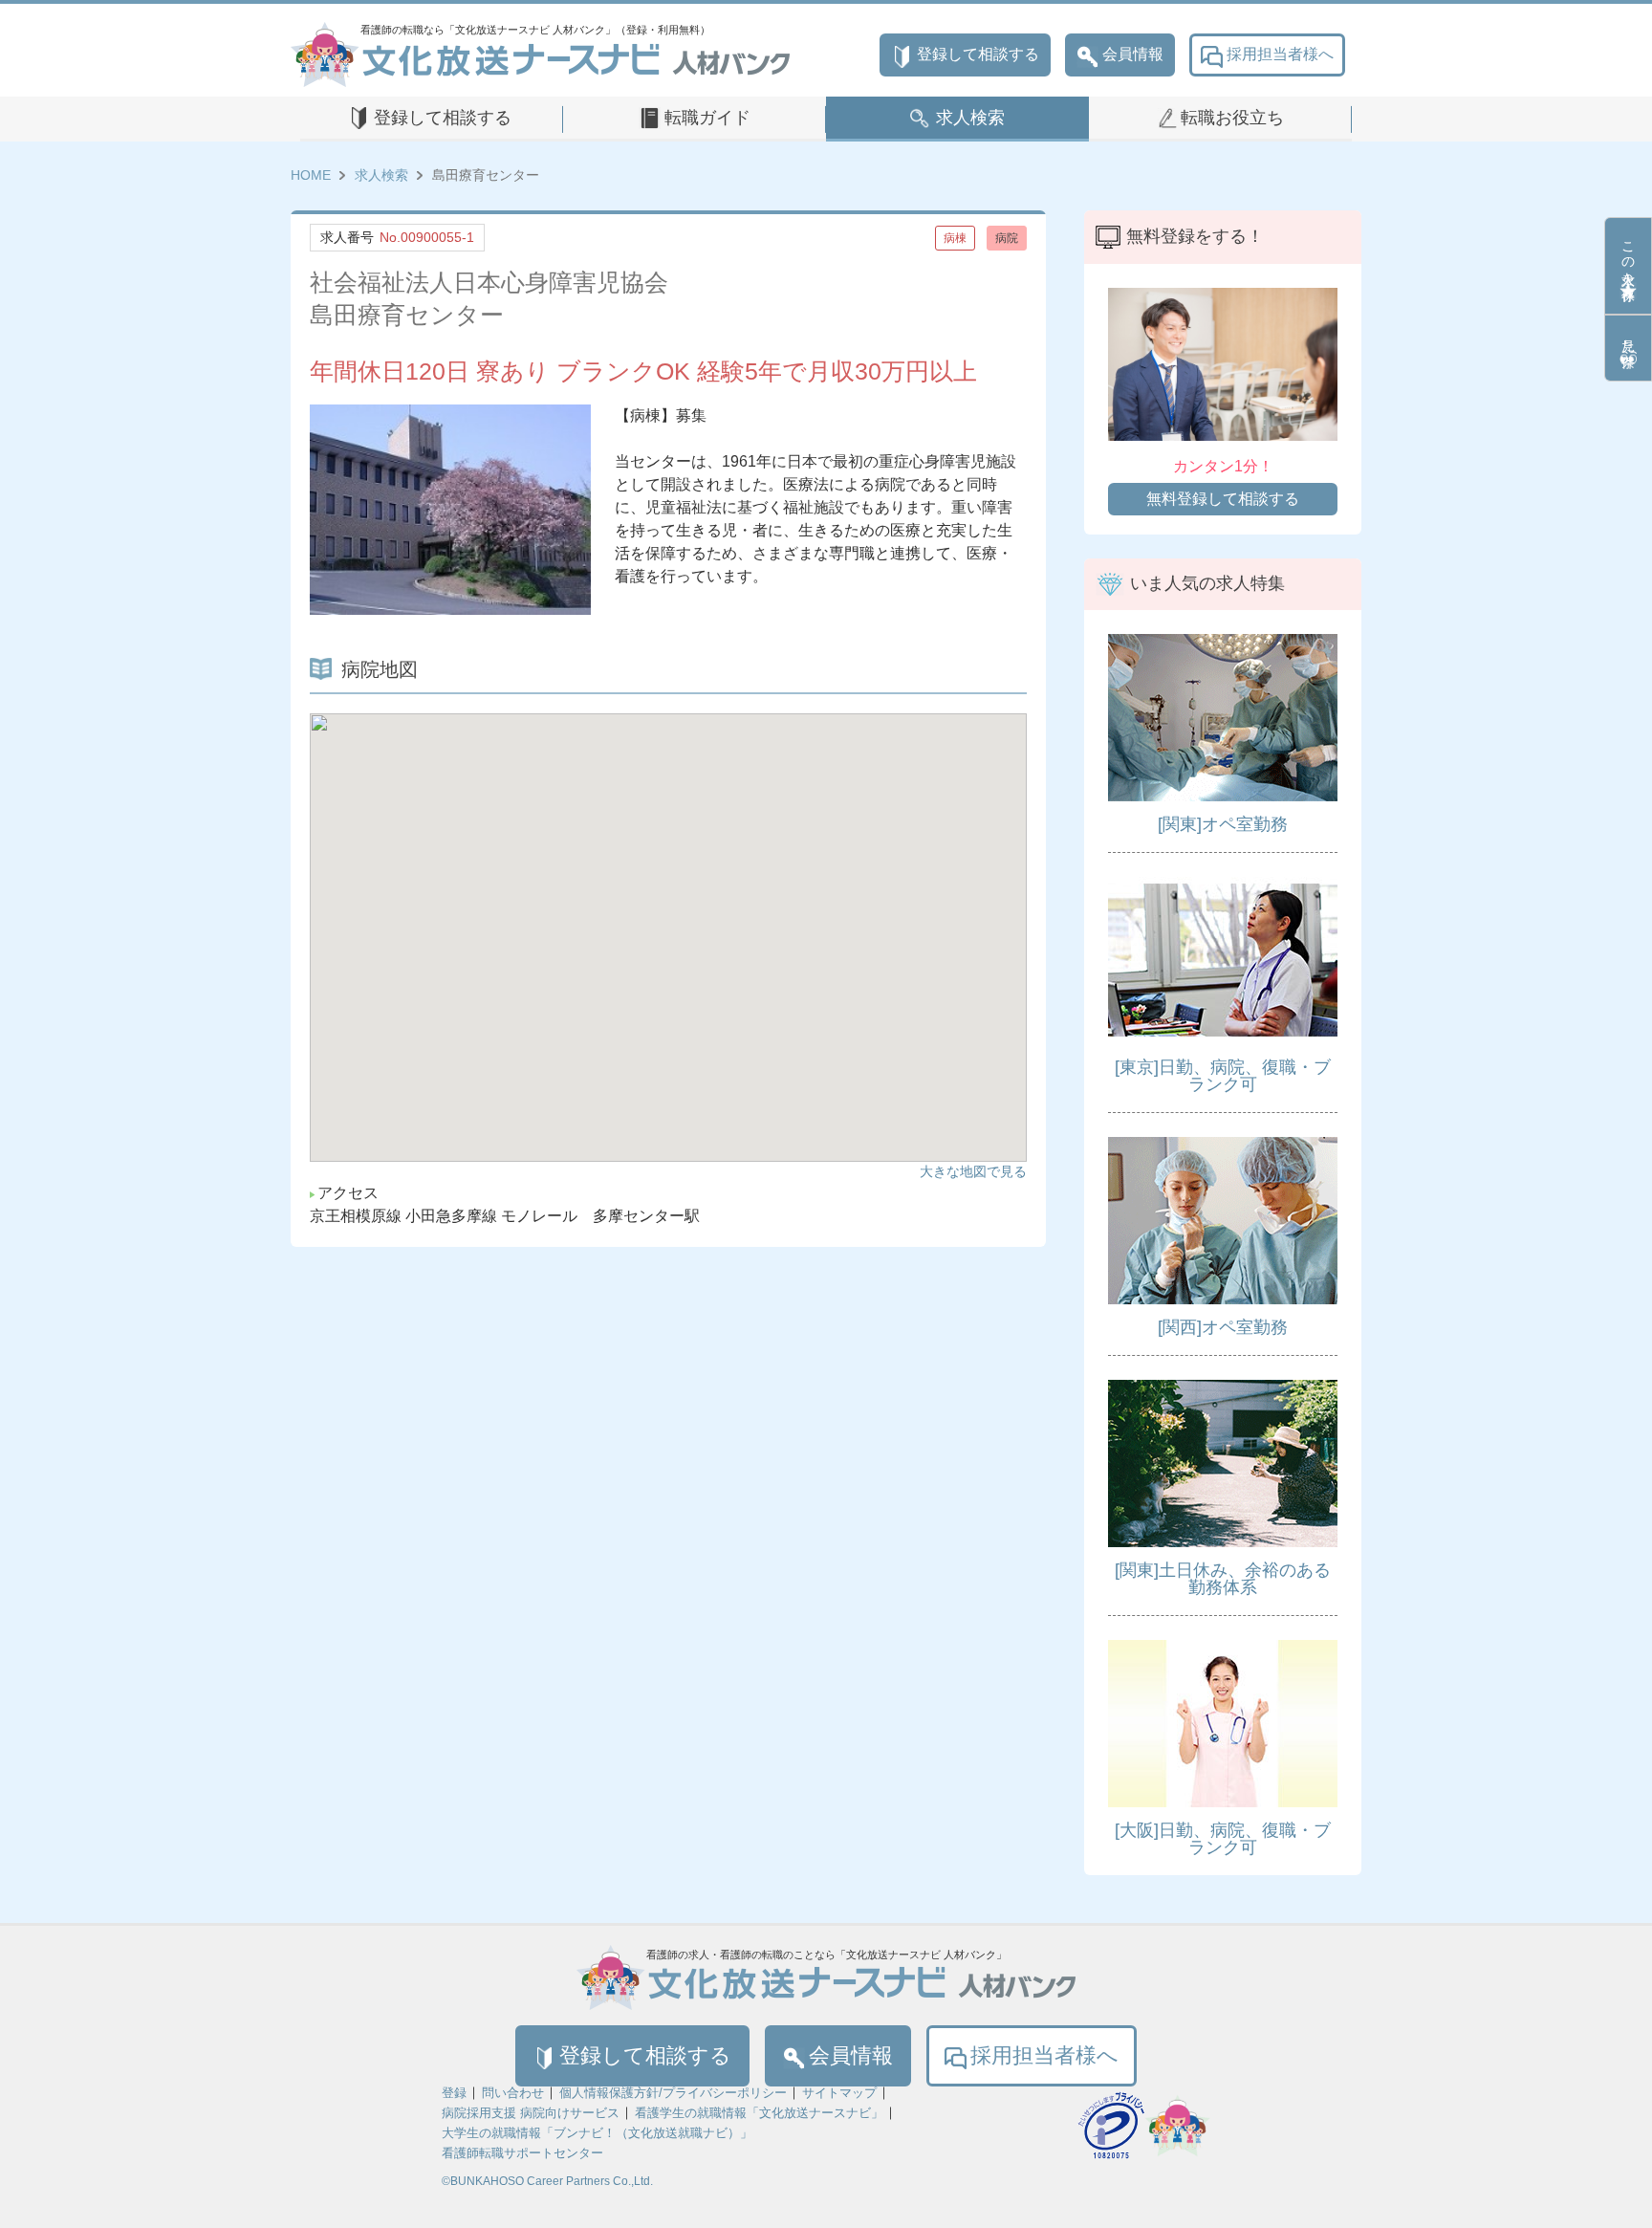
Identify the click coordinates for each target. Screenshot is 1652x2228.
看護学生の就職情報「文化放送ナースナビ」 (759, 2113)
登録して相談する (978, 54)
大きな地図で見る (973, 1171)
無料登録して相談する (1223, 499)
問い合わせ (513, 2093)
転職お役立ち (1232, 118)
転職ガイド (707, 118)
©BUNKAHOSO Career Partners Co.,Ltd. (547, 2181)
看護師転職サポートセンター (522, 2153)
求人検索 (970, 118)
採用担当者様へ (1280, 54)
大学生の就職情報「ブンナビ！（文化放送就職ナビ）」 (597, 2133)
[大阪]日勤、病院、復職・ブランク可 (1223, 1839)
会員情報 (1133, 54)
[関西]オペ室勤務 (1223, 1327)
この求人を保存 (1628, 255)
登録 (454, 2093)
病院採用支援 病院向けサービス (531, 2113)
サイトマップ (839, 2093)
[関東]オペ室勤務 (1223, 824)
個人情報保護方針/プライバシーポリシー (673, 2093)
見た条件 (1628, 338)
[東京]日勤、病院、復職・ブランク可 (1223, 1076)
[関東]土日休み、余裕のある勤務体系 (1223, 1579)
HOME (311, 175)
